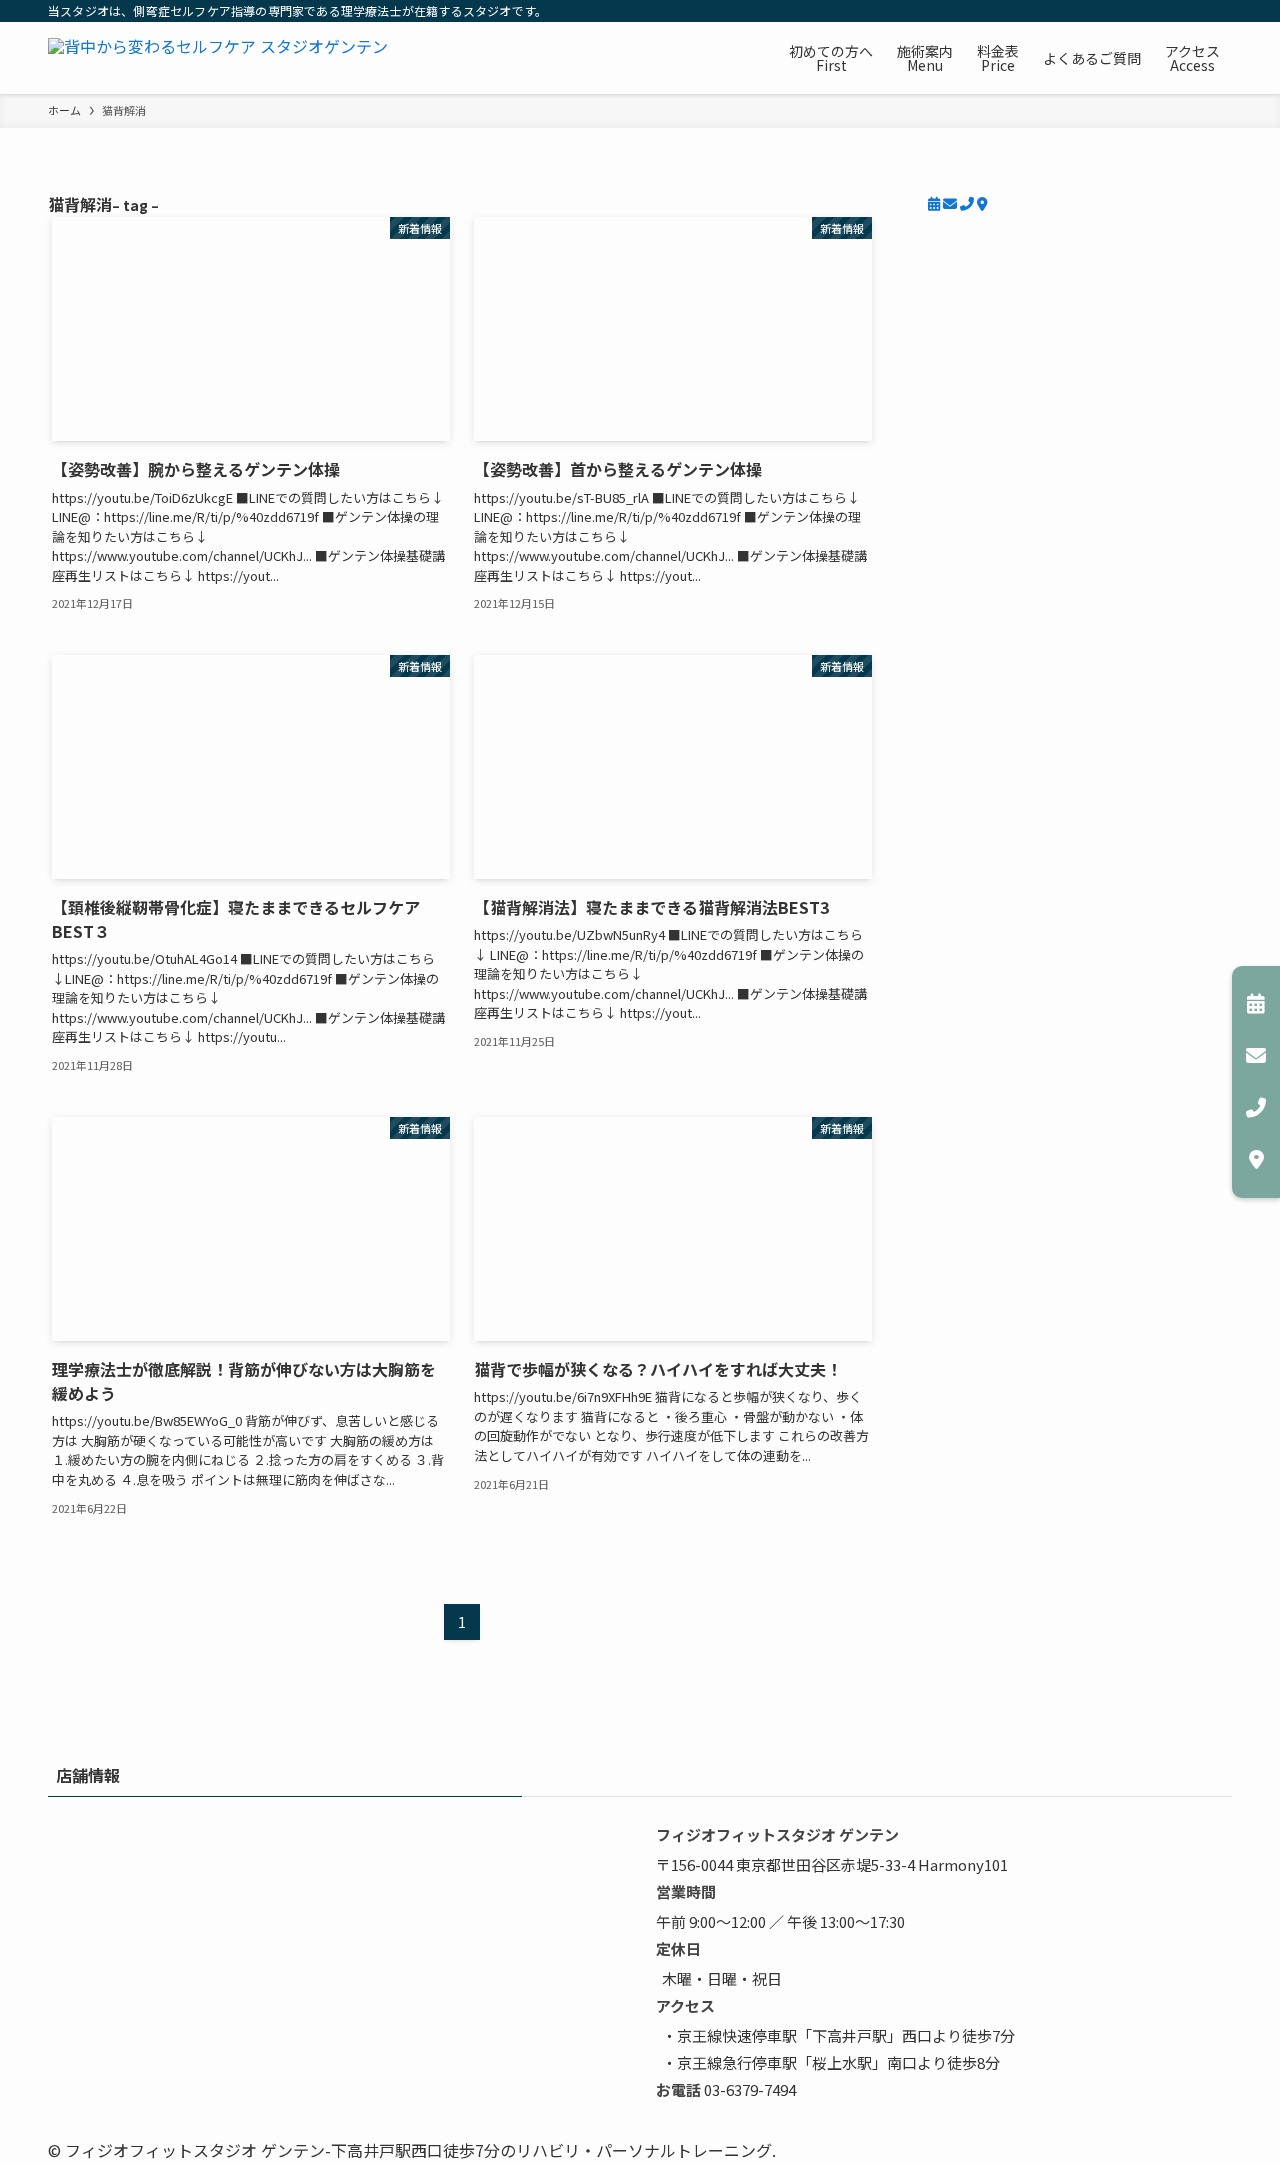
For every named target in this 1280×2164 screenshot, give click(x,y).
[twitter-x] (1089, 11)
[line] (1141, 11)
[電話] (968, 203)
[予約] (935, 203)
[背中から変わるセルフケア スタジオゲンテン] (218, 58)
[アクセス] (982, 203)
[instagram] (1115, 11)
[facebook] (1063, 11)
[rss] (1193, 11)
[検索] (1219, 11)
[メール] (951, 203)
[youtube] (1167, 11)
